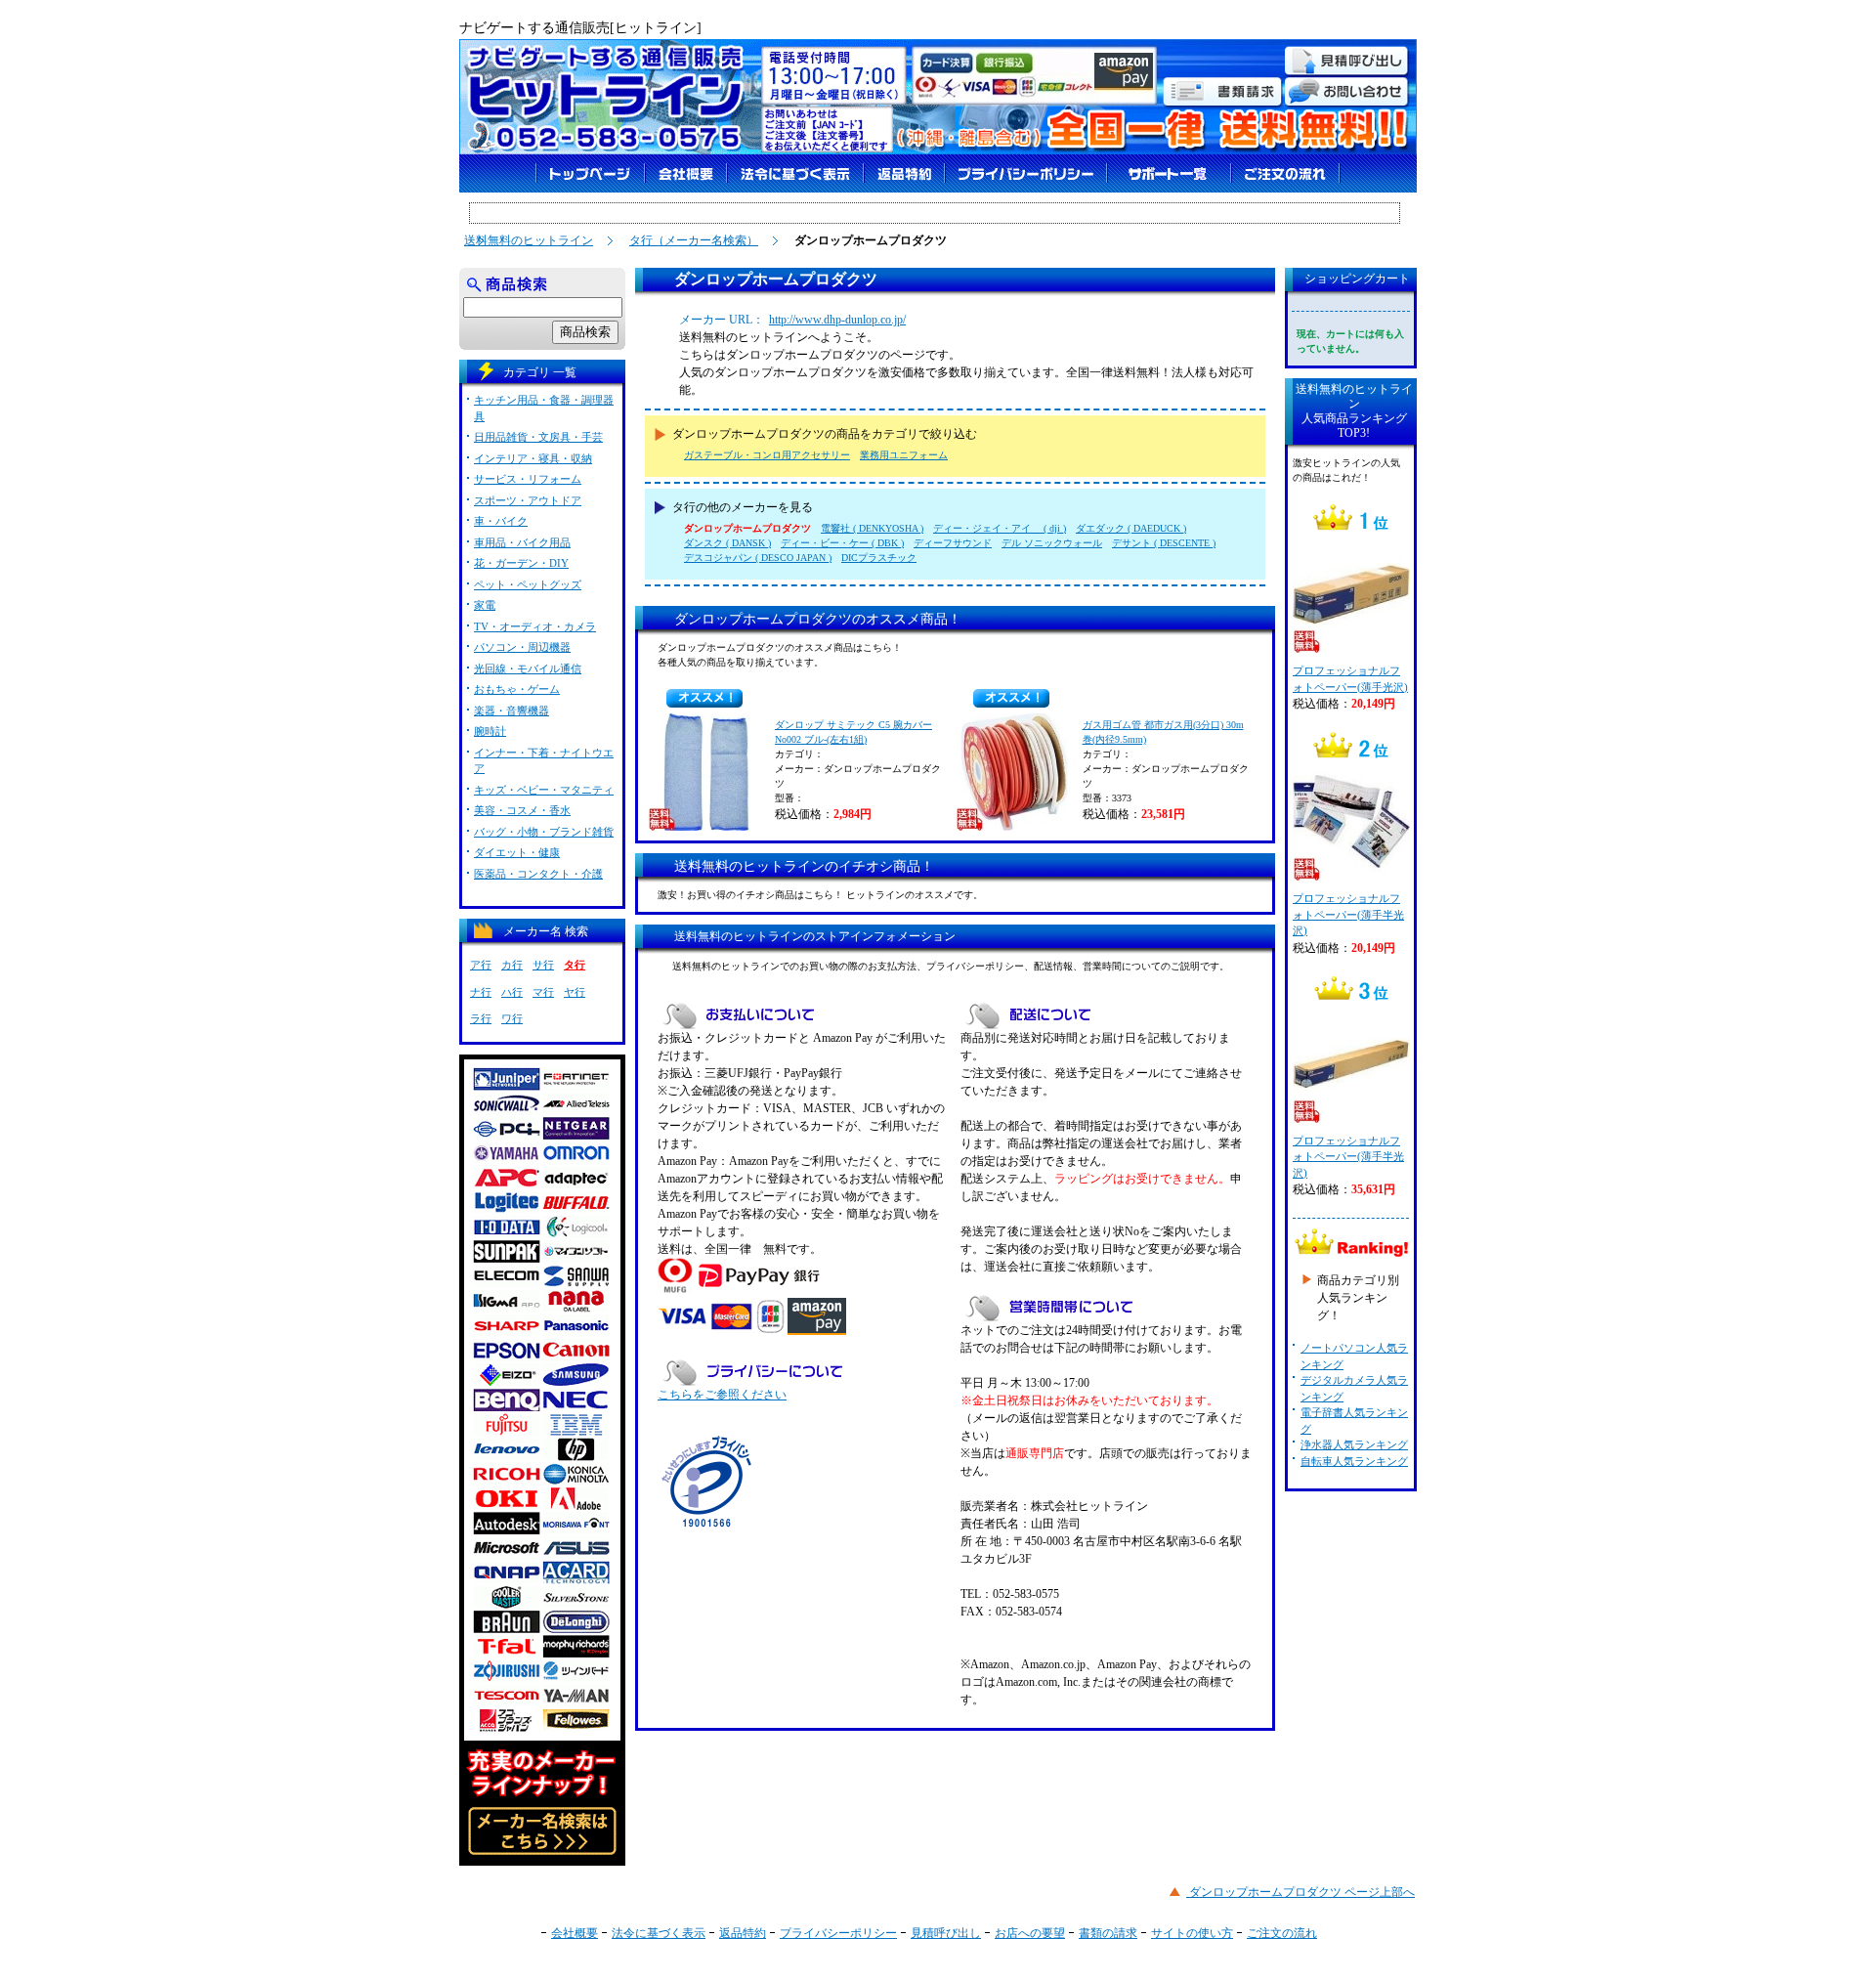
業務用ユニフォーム (904, 455)
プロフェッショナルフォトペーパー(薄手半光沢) (1348, 914)
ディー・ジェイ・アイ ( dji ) (1000, 528)
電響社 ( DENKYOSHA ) (872, 528)
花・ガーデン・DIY (521, 563)
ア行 (481, 965)
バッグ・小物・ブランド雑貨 (544, 832)
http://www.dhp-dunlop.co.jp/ (837, 320)
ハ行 (512, 992)
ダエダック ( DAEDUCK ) (1131, 528)
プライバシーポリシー (838, 1933)
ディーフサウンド (953, 543)
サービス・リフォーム (528, 479)
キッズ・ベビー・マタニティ (544, 790)
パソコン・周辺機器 (522, 647)
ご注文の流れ (1282, 1933)
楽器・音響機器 (512, 711)
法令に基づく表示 (659, 1933)
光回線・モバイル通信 (528, 668)
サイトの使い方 (1192, 1933)
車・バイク (501, 521)
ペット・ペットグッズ (528, 584)
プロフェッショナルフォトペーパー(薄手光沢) (1350, 679)
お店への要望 (1030, 1933)
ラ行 (481, 1018)
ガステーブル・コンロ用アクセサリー (767, 455)
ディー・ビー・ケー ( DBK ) (842, 543)
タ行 (575, 965)
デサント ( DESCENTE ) (1164, 543)
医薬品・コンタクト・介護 (538, 874)
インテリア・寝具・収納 (533, 458)
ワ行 (512, 1018)
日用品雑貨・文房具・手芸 (538, 437)
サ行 (543, 965)
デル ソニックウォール (1052, 543)
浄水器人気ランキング (1354, 1444)
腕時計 (490, 731)
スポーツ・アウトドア (528, 500)
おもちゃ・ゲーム (517, 689)
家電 (485, 605)
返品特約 (743, 1933)
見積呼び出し (946, 1933)
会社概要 (575, 1933)
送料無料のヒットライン (529, 240)
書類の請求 (1108, 1933)
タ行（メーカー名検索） (694, 240)
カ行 (512, 965)
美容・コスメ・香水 (522, 810)
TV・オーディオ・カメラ (535, 626)
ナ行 (481, 992)
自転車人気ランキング (1354, 1461)
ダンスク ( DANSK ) (727, 543)
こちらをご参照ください (722, 1395)
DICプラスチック (879, 558)
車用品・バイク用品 (522, 542)
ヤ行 (575, 992)
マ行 (543, 992)
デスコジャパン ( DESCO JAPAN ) (758, 558)
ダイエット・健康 (517, 852)
